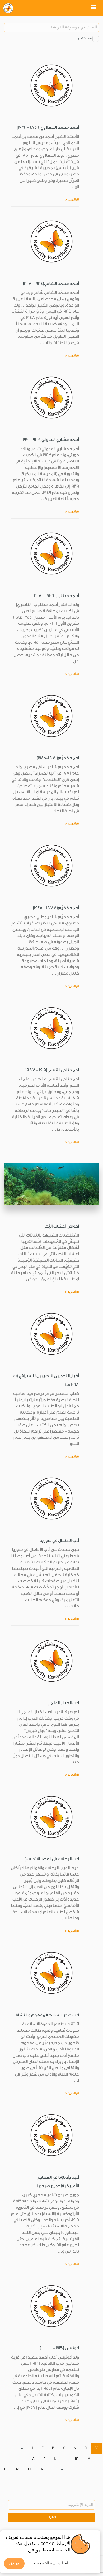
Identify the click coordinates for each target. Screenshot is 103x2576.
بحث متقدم (85, 39)
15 (18, 2469)
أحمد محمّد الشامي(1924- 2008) (51, 284)
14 (6, 2469)
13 (88, 2459)
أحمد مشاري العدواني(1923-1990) (50, 440)
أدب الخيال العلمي (63, 1703)
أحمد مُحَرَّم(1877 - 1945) (56, 908)
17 (42, 2469)
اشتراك (52, 2517)
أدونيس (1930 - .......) (59, 2348)
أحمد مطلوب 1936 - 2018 (57, 596)
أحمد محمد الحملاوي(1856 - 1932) (48, 127)
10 (55, 2459)
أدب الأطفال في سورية (59, 1540)
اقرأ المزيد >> (72, 199)
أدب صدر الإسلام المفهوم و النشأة (47, 2015)
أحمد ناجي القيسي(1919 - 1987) (52, 1070)
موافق (14, 2563)
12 (77, 2459)
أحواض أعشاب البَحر (61, 1226)
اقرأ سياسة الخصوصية (51, 2563)
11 (65, 2459)
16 (30, 2469)
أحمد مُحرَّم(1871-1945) (58, 758)
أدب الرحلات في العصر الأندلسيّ (52, 1859)
